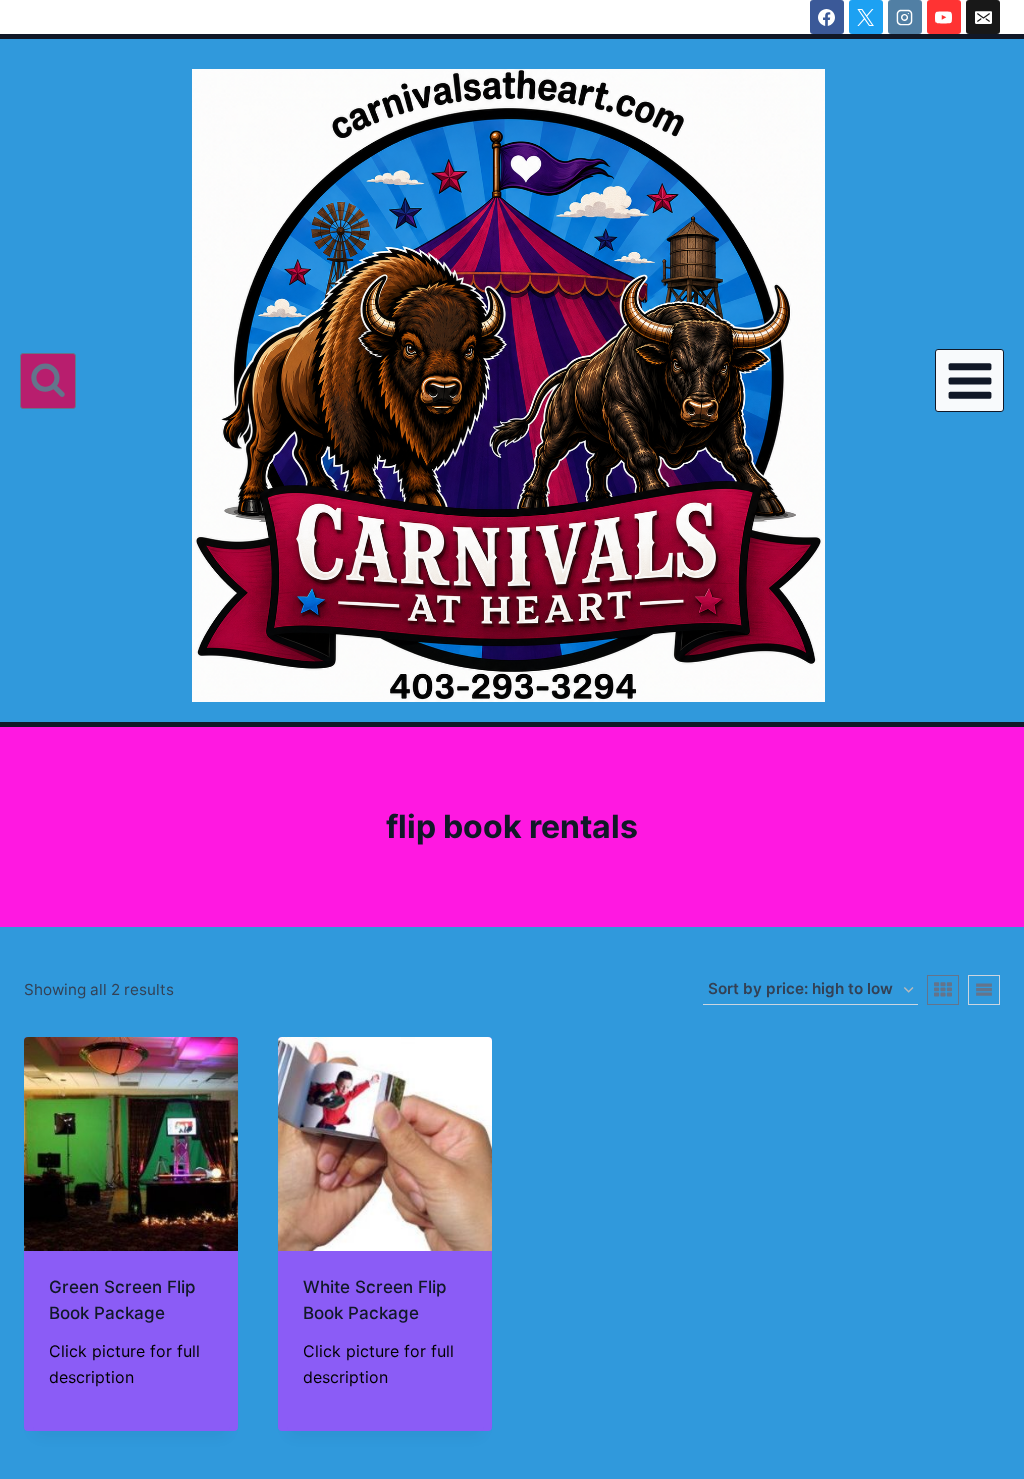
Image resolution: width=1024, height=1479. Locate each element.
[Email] (983, 17)
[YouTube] (944, 17)
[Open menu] (969, 380)
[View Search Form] (48, 381)
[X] (866, 17)
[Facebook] (827, 17)
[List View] (984, 990)
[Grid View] (943, 990)
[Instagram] (905, 17)
